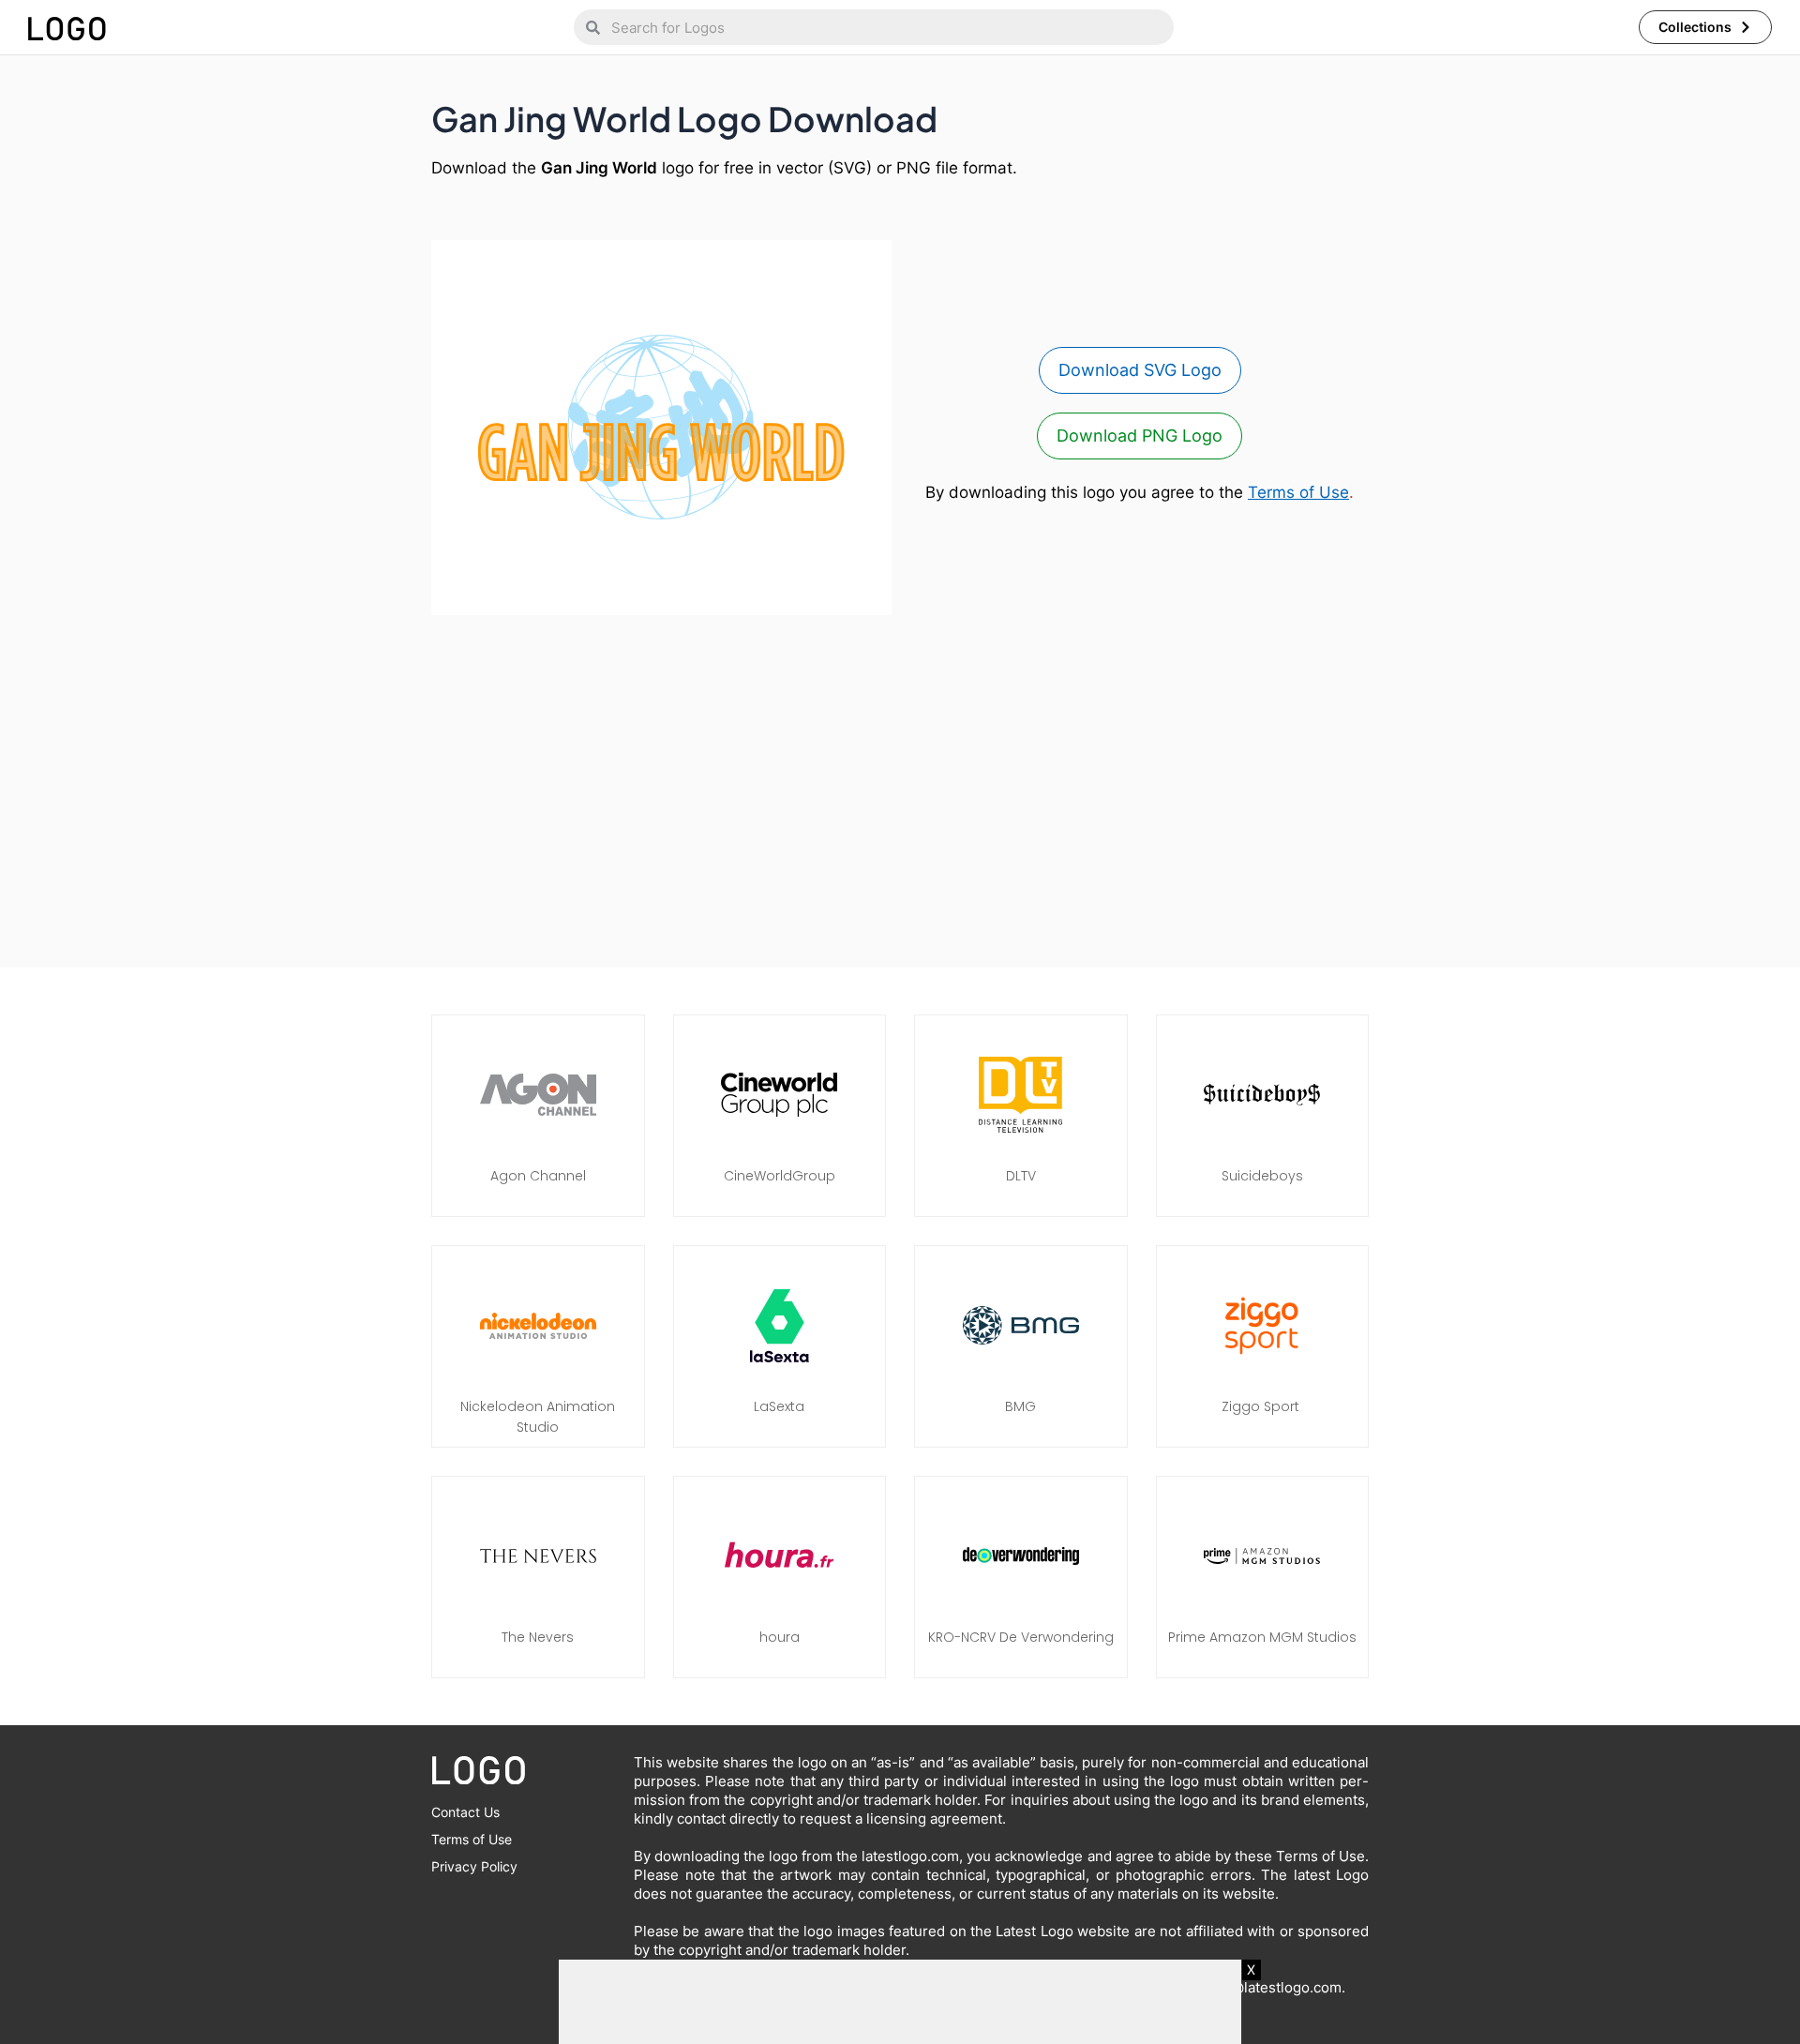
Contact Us (465, 1812)
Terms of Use (1298, 492)
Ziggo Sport (1262, 1406)
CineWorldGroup (780, 1176)
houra (780, 1637)
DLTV (1021, 1176)
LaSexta (779, 1406)
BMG (1020, 1406)
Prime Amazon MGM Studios (1262, 1637)
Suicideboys (1262, 1176)
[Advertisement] (900, 782)
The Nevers (538, 1637)
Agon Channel (538, 1176)
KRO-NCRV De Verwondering (1021, 1637)
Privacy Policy (474, 1866)
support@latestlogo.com (1260, 1987)
